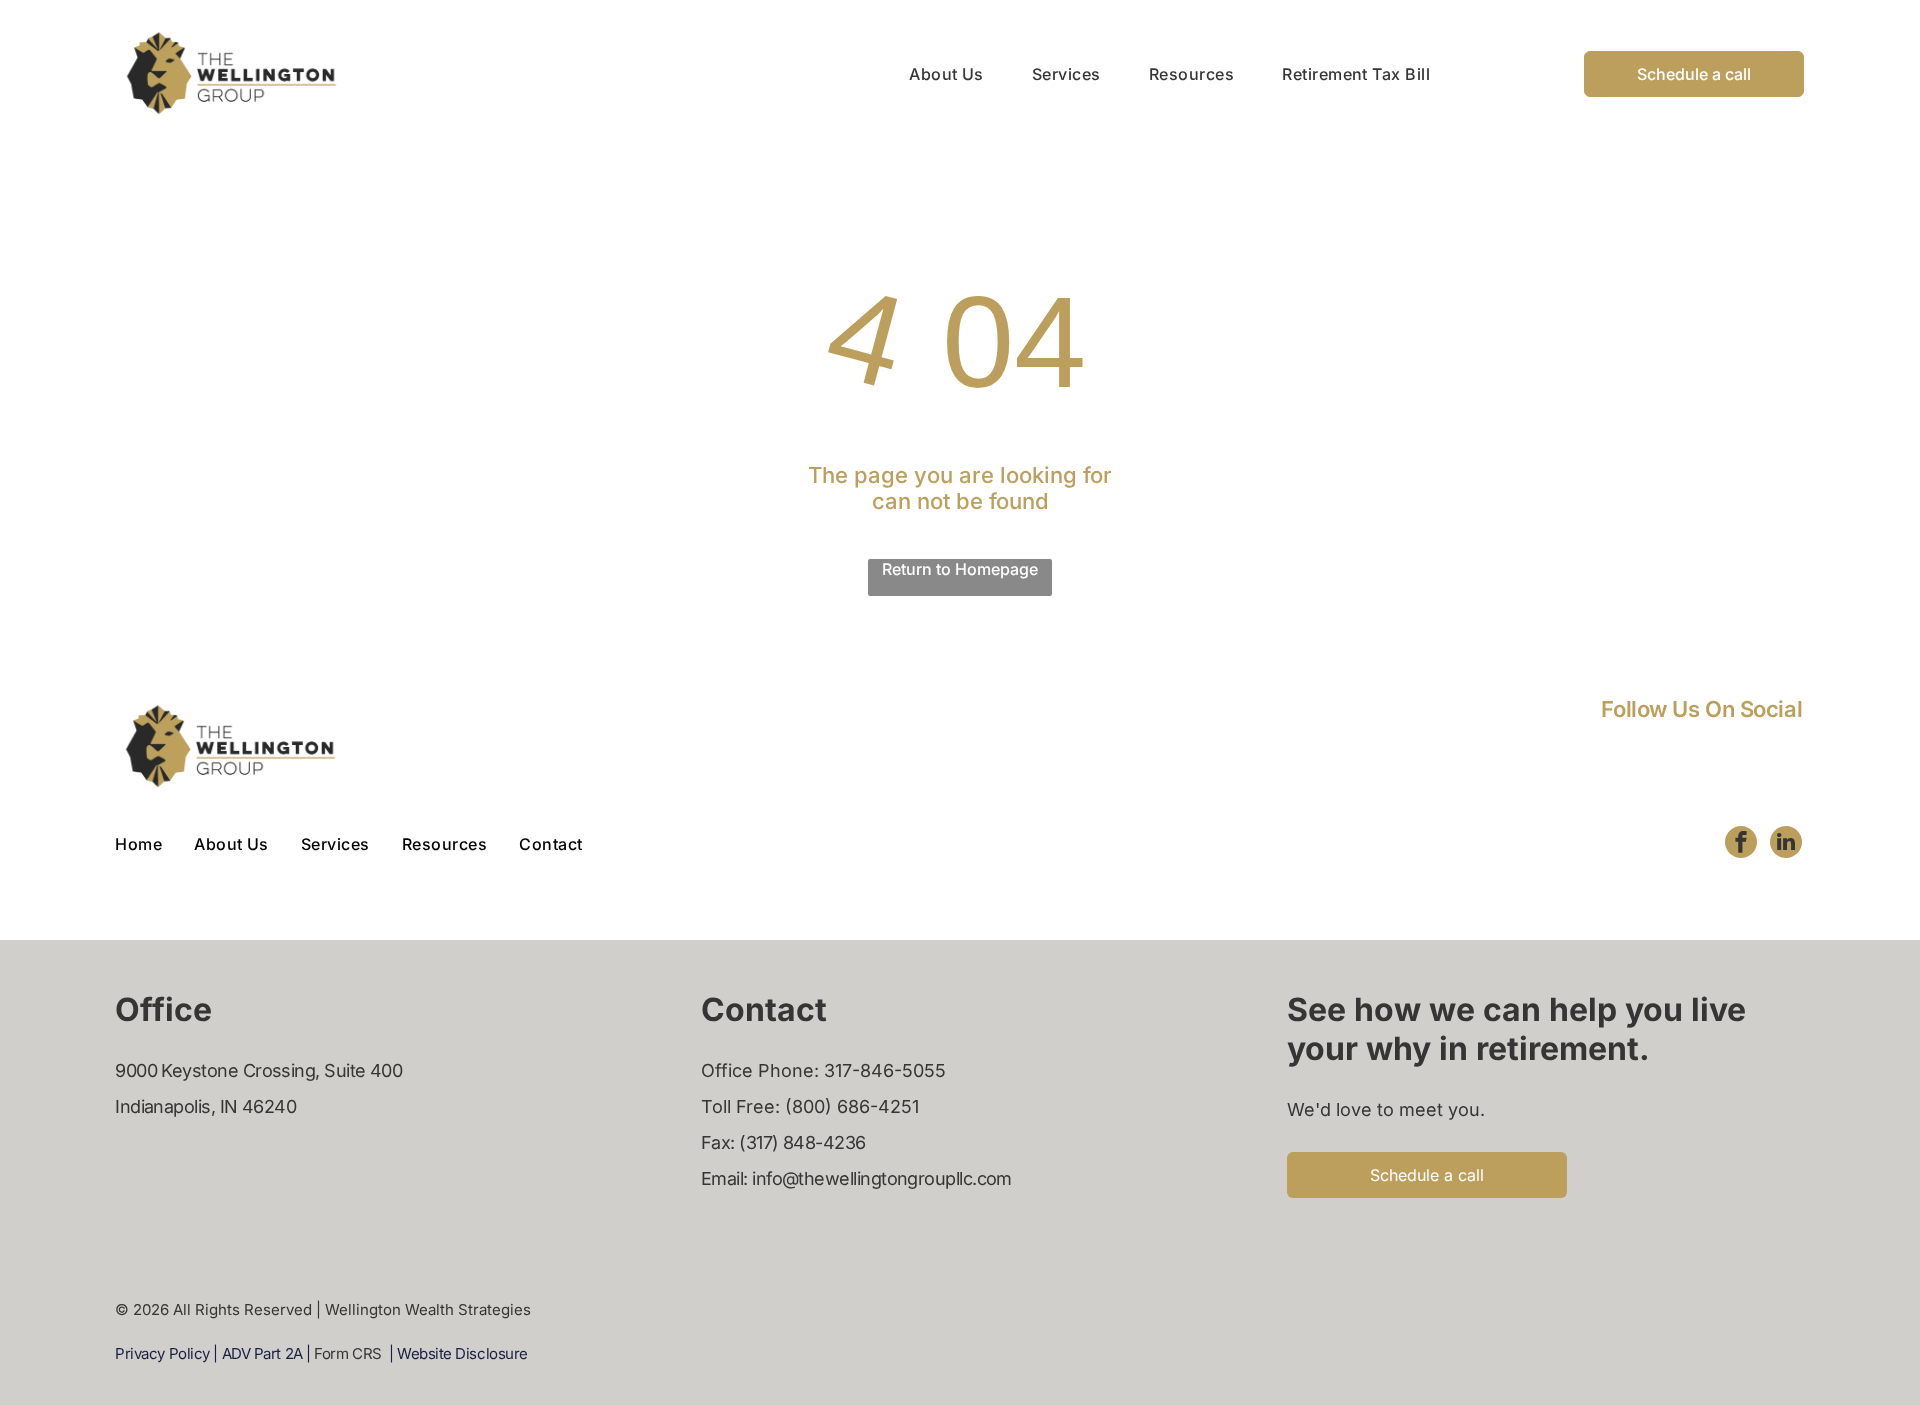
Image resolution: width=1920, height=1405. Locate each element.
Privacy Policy (162, 1353)
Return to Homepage (960, 569)
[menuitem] (922, 73)
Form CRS (347, 1353)
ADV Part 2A (262, 1353)
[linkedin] (1786, 844)
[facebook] (1741, 844)
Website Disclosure (462, 1353)
